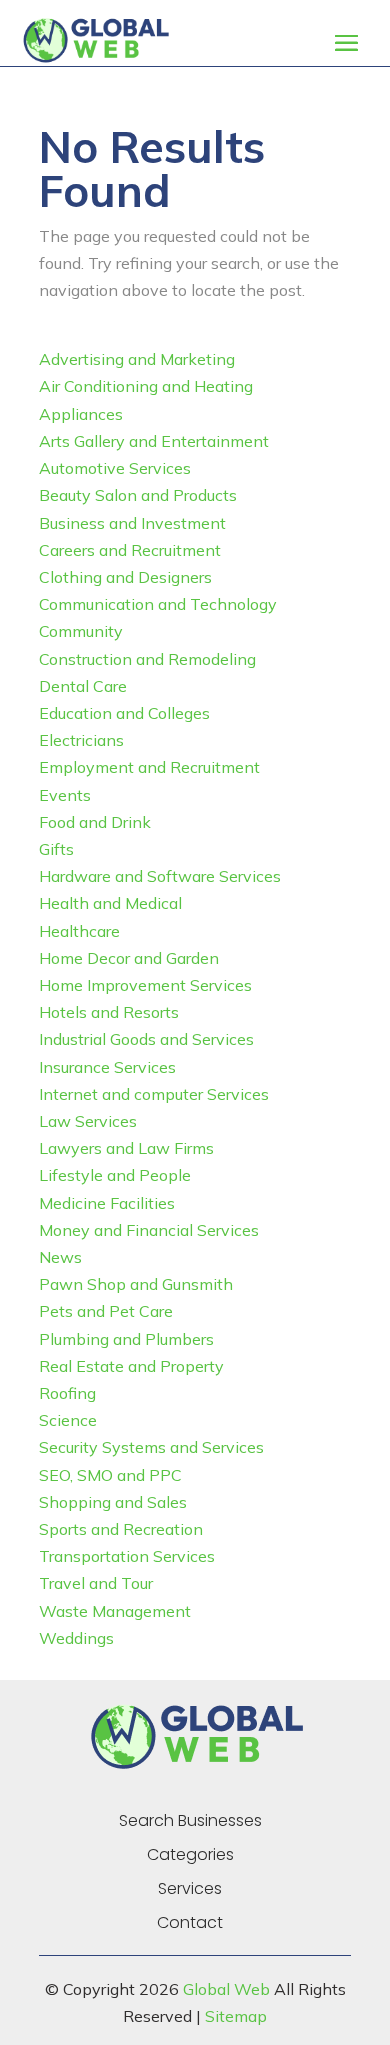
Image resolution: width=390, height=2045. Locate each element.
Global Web (226, 1989)
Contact (190, 1923)
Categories (190, 1855)
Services (190, 1889)
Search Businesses (190, 1821)
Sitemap (236, 2016)
